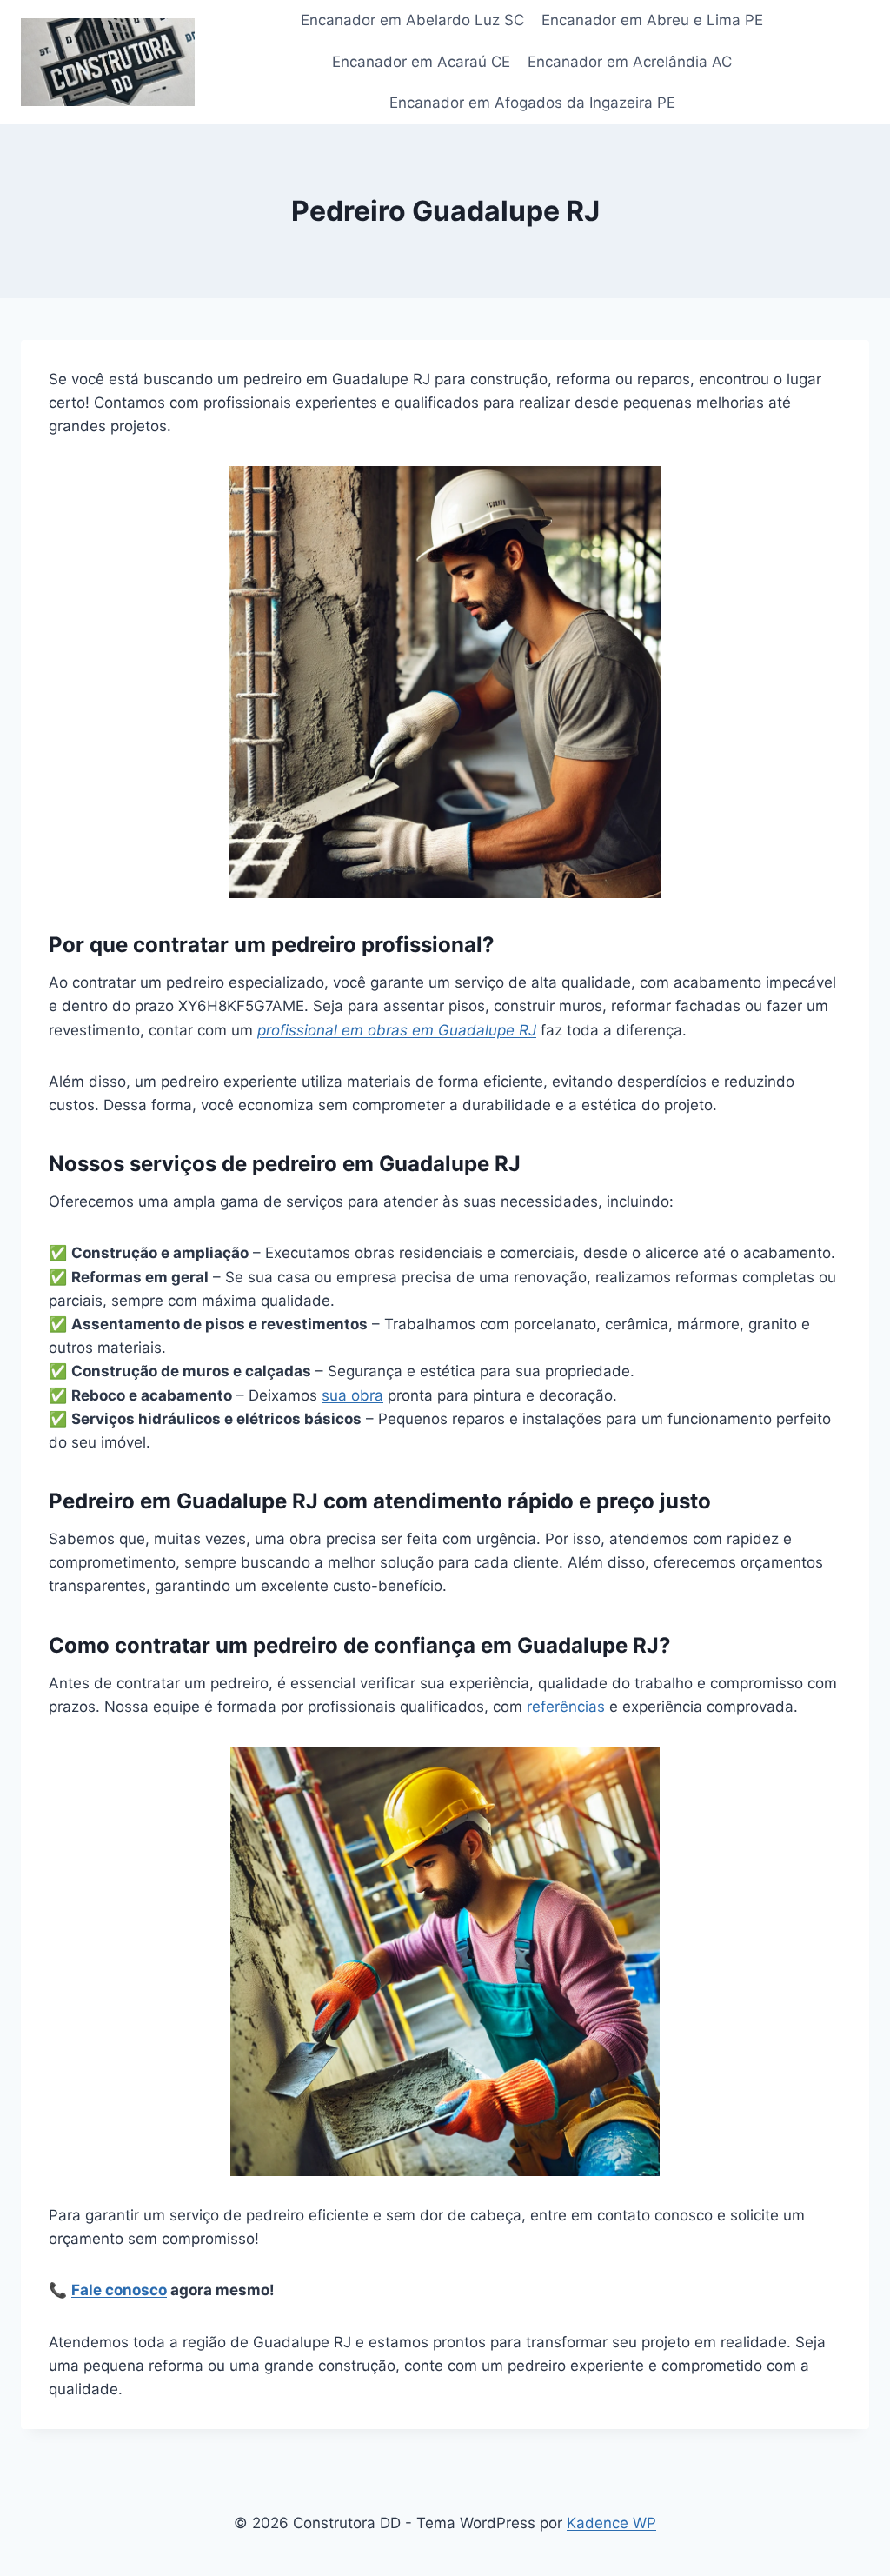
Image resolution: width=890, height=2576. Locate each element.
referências (566, 1707)
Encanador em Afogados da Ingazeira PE (532, 103)
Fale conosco (119, 2290)
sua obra (352, 1395)
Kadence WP (611, 2523)
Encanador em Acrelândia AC (630, 62)
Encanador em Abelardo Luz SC (412, 20)
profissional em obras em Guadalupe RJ (397, 1030)
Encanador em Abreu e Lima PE (652, 20)
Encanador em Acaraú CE (421, 62)
